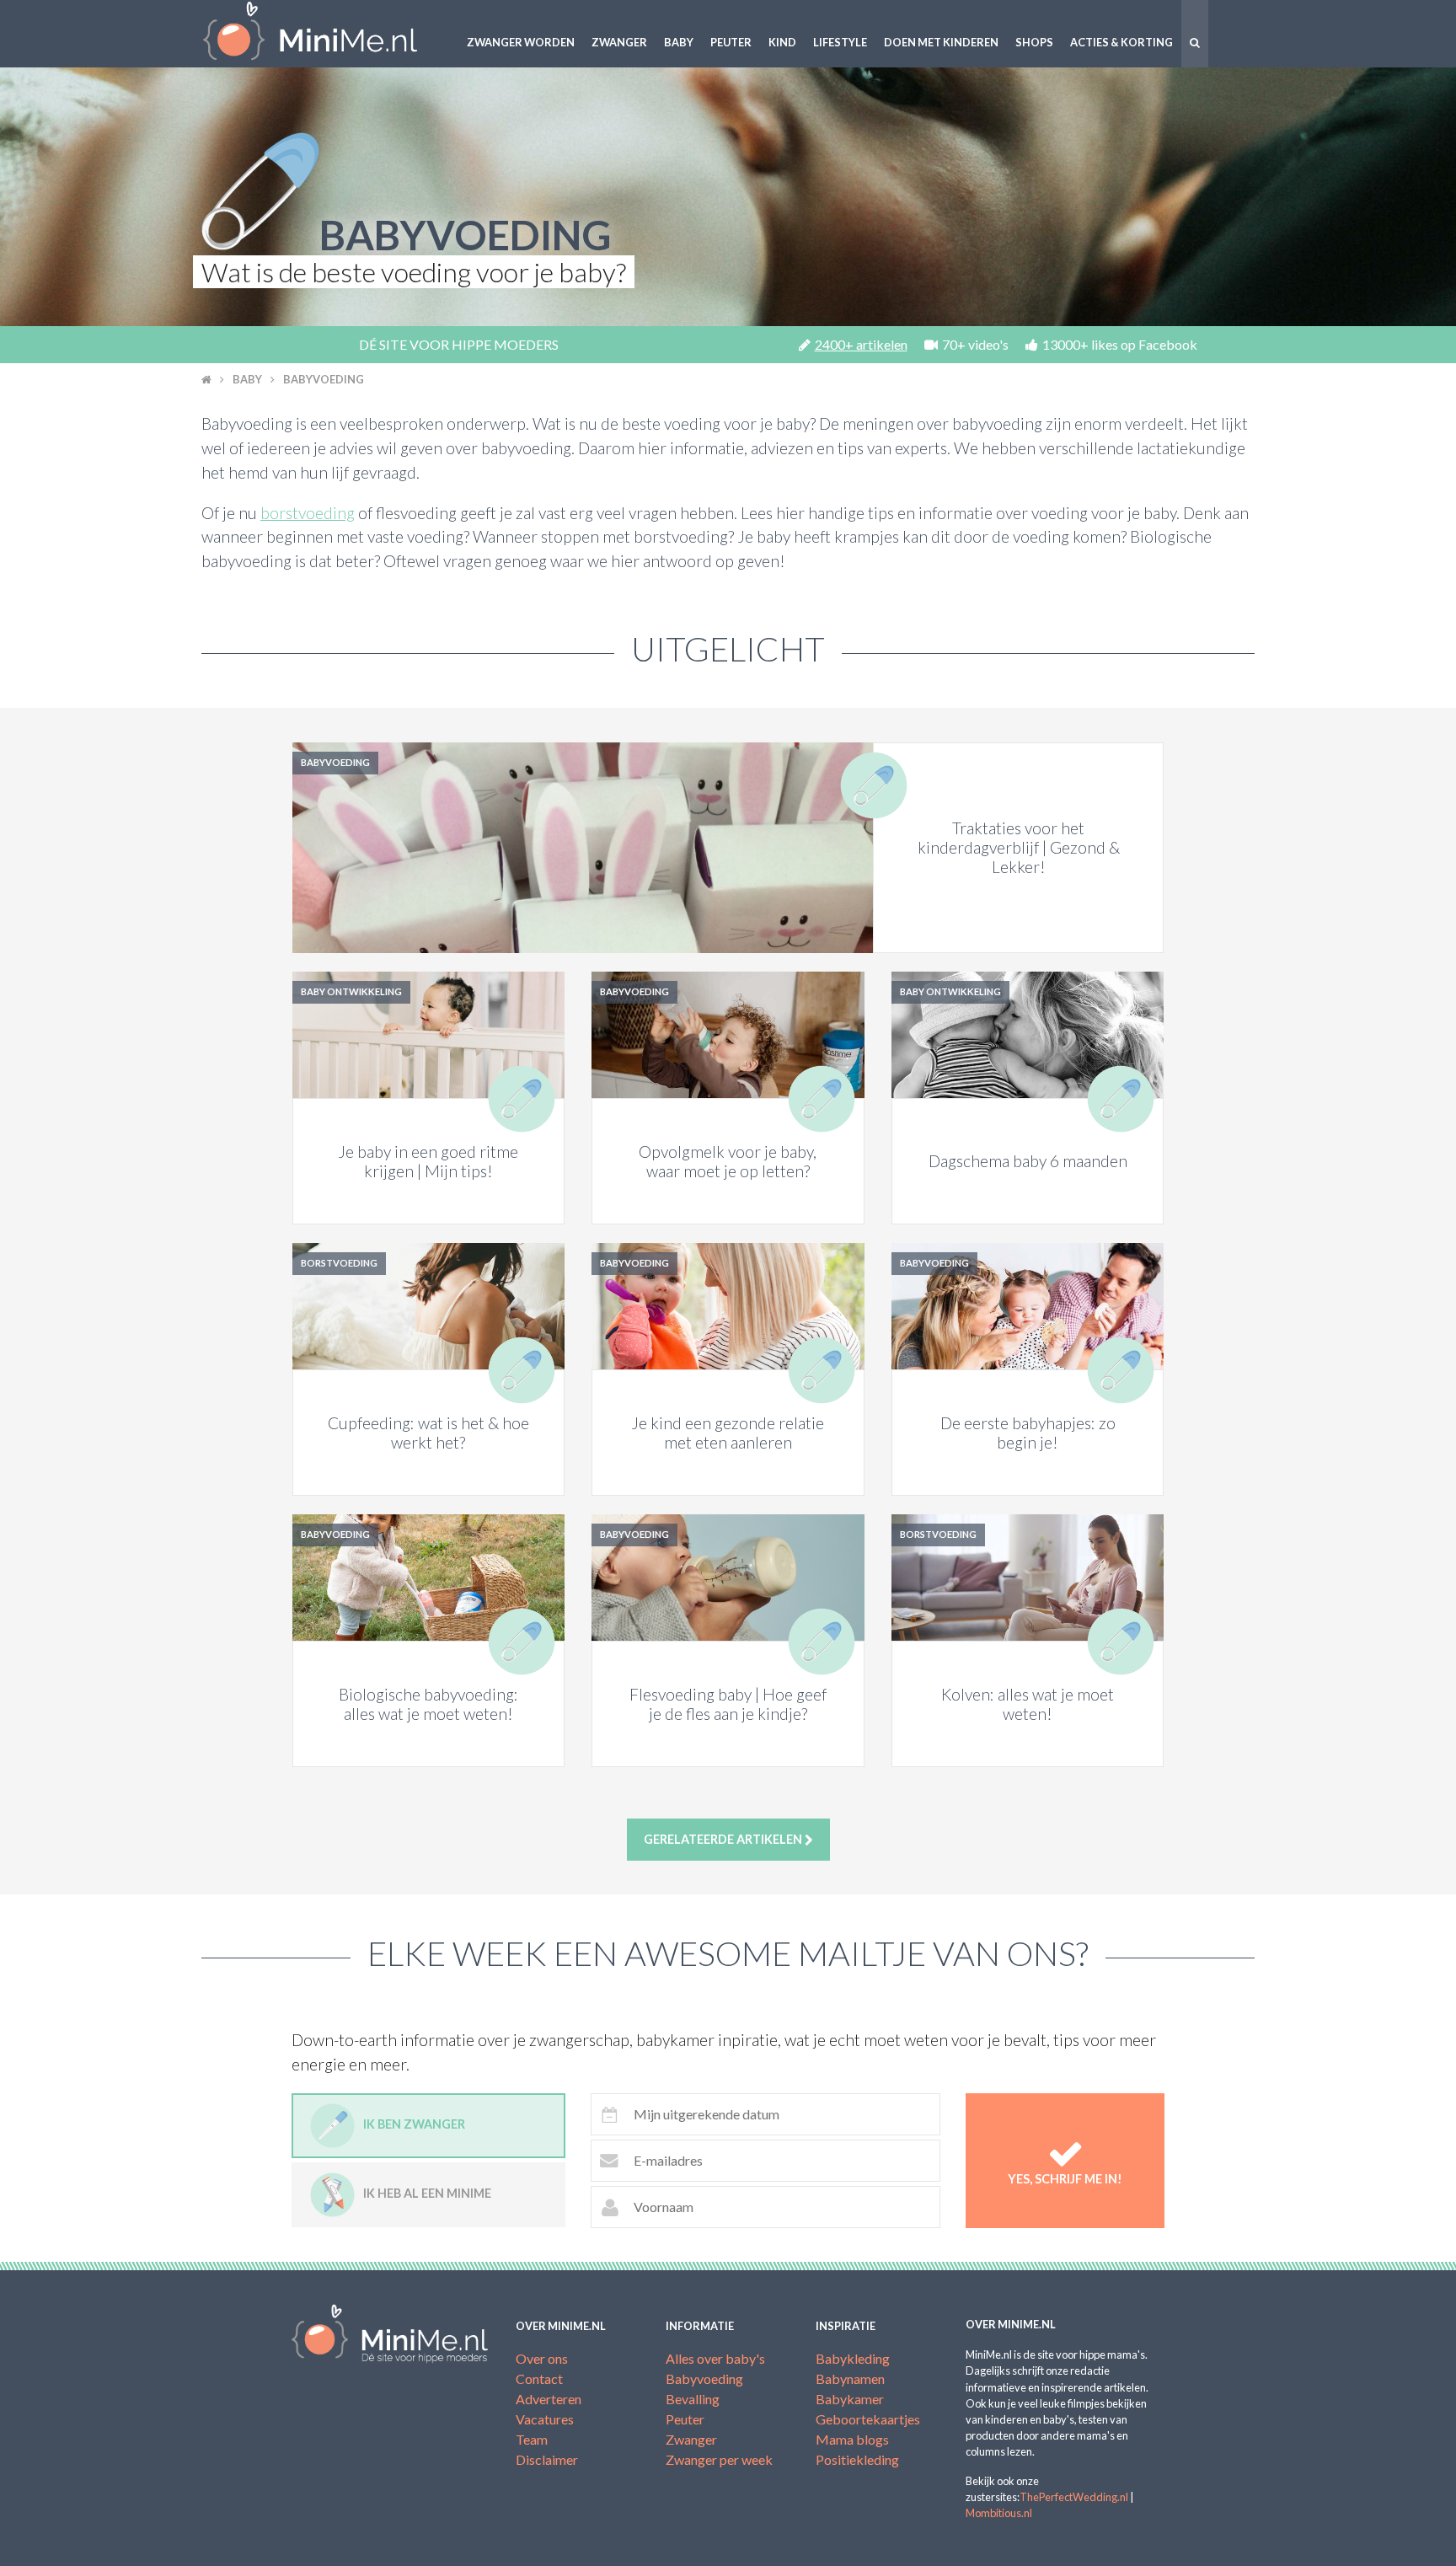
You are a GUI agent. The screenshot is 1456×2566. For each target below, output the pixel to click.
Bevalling (693, 2399)
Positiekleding (857, 2459)
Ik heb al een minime (427, 2193)
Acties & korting (1121, 42)
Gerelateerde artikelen (724, 1839)
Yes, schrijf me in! (1065, 2179)
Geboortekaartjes (868, 2419)
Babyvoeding (324, 379)
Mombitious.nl (999, 2513)
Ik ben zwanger (414, 2124)
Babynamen (850, 2379)
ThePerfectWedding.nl (1074, 2497)
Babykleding (853, 2358)
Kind (782, 42)
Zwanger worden (521, 42)
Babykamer (850, 2399)
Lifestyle (840, 42)
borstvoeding (308, 513)
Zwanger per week (719, 2459)
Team (532, 2439)
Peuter (731, 42)
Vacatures (545, 2419)
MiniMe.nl (324, 34)
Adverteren (549, 2399)
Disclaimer (547, 2459)
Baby (679, 42)
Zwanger (619, 42)
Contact (539, 2379)
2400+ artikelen (861, 344)
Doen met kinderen (941, 42)
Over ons (542, 2358)
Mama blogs (852, 2439)
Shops (1034, 42)
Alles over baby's (715, 2358)
